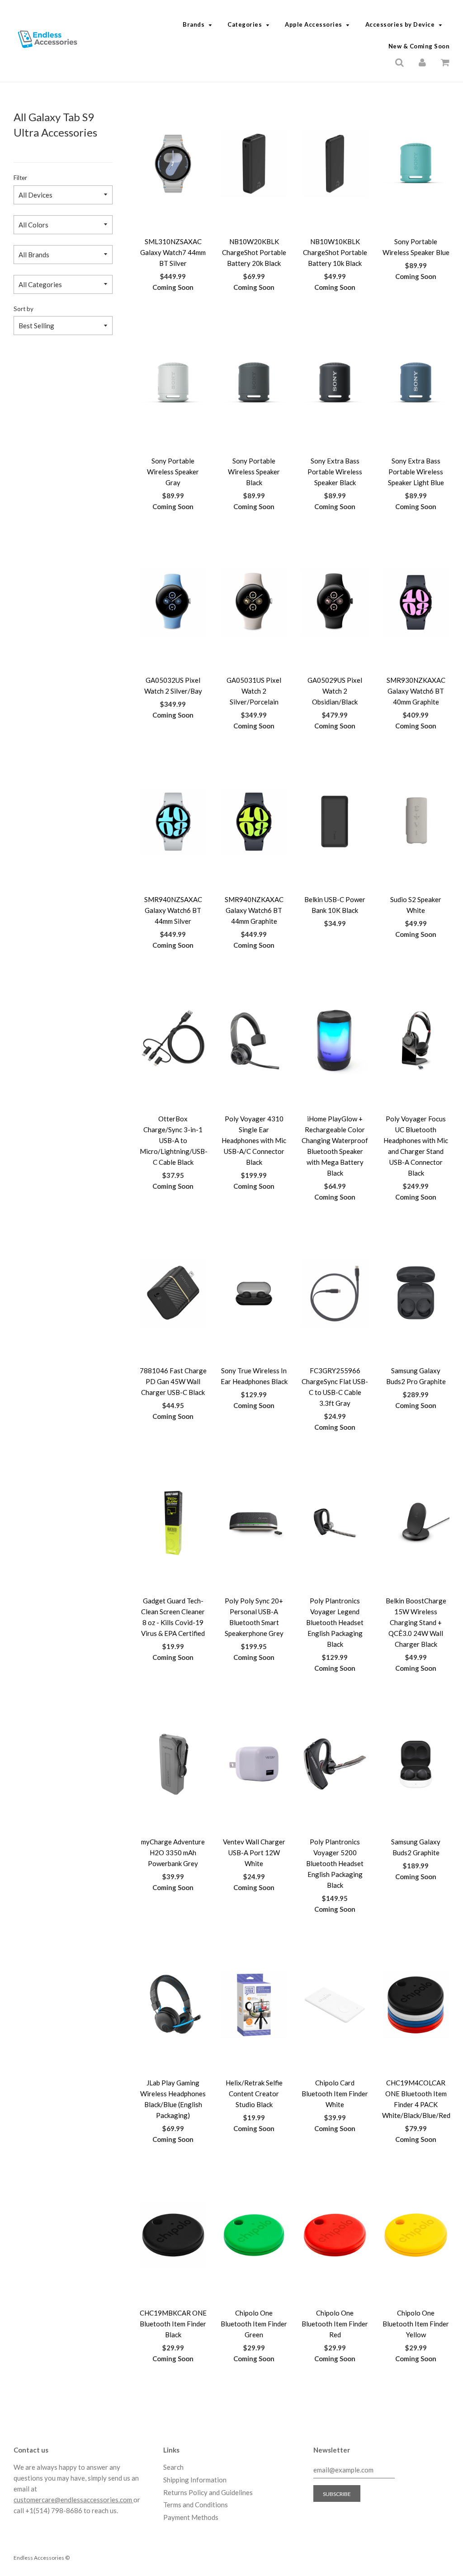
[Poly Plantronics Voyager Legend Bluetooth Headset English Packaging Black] (335, 1523)
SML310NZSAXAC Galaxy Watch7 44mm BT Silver (173, 252)
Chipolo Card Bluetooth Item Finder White (335, 2094)
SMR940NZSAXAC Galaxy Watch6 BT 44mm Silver (173, 910)
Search (173, 2467)
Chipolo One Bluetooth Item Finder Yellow (416, 2324)
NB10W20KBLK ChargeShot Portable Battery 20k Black (254, 252)
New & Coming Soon (419, 46)
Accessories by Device (400, 24)
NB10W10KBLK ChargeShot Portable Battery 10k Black (335, 252)
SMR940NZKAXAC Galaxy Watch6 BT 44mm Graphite (254, 910)
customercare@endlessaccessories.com (73, 2500)
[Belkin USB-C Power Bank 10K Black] (335, 822)
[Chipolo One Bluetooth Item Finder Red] (335, 2235)
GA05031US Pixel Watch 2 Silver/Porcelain (254, 691)
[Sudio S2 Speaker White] (416, 822)
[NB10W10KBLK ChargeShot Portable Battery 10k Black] (335, 164)
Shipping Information (195, 2480)
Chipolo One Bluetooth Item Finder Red (335, 2324)
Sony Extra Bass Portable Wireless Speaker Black (335, 472)
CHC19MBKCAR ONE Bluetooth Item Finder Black (173, 2324)
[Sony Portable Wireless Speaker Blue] (416, 164)
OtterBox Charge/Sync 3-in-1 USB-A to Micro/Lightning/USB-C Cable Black (174, 1140)
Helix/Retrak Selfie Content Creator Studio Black (254, 2094)
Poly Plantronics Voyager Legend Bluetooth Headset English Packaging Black (335, 1622)
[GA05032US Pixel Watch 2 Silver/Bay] (173, 602)
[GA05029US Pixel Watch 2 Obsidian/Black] (335, 602)
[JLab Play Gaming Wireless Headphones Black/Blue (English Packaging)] (173, 2005)
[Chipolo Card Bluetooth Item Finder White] (335, 2005)
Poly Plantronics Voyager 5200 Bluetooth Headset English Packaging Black (335, 1863)
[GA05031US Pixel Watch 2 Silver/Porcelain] (254, 602)
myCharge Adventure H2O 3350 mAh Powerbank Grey (173, 1853)
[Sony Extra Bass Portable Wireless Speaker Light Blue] (416, 383)
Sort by (24, 309)
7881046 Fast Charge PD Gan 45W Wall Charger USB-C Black (173, 1381)
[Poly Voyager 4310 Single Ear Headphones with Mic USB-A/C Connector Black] (254, 1041)
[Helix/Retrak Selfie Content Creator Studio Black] (254, 2005)
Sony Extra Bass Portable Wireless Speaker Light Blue (416, 472)
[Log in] (422, 61)
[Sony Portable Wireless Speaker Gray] (173, 383)
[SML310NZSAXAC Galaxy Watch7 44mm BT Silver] (173, 164)
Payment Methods (191, 2517)
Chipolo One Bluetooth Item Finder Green (254, 2324)
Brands (194, 24)
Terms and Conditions (196, 2505)
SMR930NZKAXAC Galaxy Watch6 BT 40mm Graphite (416, 691)
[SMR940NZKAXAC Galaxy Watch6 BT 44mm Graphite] (254, 822)
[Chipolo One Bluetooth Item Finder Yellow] (416, 2235)
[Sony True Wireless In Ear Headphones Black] (254, 1293)
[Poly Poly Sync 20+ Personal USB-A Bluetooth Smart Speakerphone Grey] (254, 1523)
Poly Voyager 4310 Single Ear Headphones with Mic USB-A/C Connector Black (254, 1140)
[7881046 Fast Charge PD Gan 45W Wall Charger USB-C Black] (173, 1293)
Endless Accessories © (42, 2558)
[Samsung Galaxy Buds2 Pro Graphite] (416, 1293)
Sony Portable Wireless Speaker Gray (173, 472)
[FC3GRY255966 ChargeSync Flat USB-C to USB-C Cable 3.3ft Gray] (335, 1293)
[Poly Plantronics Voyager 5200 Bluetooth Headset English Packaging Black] (335, 1764)
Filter (20, 178)
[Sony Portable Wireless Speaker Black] (254, 383)
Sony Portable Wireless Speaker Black (254, 472)
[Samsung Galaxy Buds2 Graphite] (416, 1764)
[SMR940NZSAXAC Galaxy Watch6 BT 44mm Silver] (173, 822)
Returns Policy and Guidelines (208, 2492)
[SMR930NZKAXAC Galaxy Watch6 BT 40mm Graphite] (416, 602)
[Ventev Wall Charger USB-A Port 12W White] (254, 1764)
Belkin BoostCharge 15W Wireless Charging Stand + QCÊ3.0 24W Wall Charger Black (416, 1622)
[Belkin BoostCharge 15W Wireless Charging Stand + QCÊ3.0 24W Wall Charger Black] (416, 1523)
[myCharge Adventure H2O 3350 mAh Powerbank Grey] (173, 1764)
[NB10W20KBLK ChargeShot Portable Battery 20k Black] (254, 164)
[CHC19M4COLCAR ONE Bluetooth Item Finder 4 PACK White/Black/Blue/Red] (416, 2005)
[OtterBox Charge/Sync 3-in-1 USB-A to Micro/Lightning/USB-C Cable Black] (173, 1041)
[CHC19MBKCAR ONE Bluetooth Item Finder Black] (173, 2235)
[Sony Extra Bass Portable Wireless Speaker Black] (335, 383)
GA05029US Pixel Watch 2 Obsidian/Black (335, 691)
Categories (245, 24)
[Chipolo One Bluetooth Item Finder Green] (254, 2235)
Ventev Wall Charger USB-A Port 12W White (254, 1853)
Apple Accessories (314, 24)
